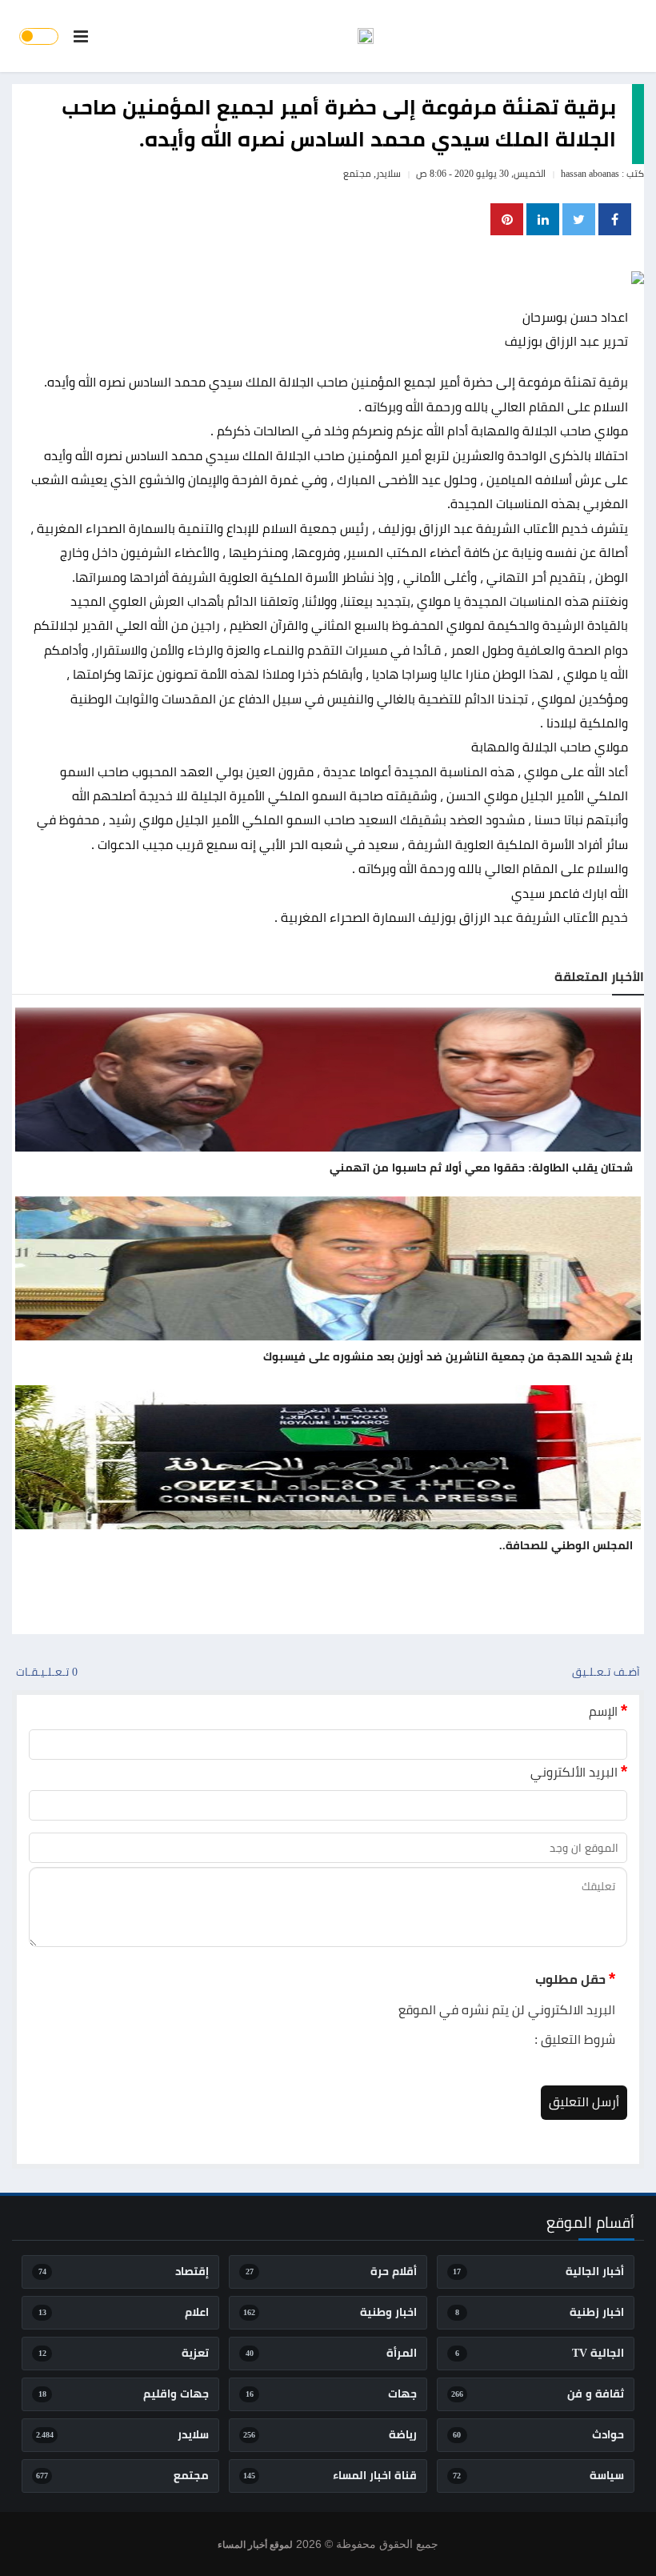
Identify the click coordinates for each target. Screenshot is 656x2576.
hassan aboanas (590, 174)
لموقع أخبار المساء (255, 2545)
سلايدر (388, 174)
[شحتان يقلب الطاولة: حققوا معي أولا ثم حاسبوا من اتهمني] (328, 1080)
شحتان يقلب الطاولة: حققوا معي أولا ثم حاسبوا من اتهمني (481, 1168)
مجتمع (357, 174)
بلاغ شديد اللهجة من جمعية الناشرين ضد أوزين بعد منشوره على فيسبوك (448, 1357)
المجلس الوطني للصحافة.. (566, 1546)
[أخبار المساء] (366, 36)
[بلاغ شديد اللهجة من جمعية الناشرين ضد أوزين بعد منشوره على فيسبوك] (328, 1268)
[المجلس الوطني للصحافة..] (328, 1457)
